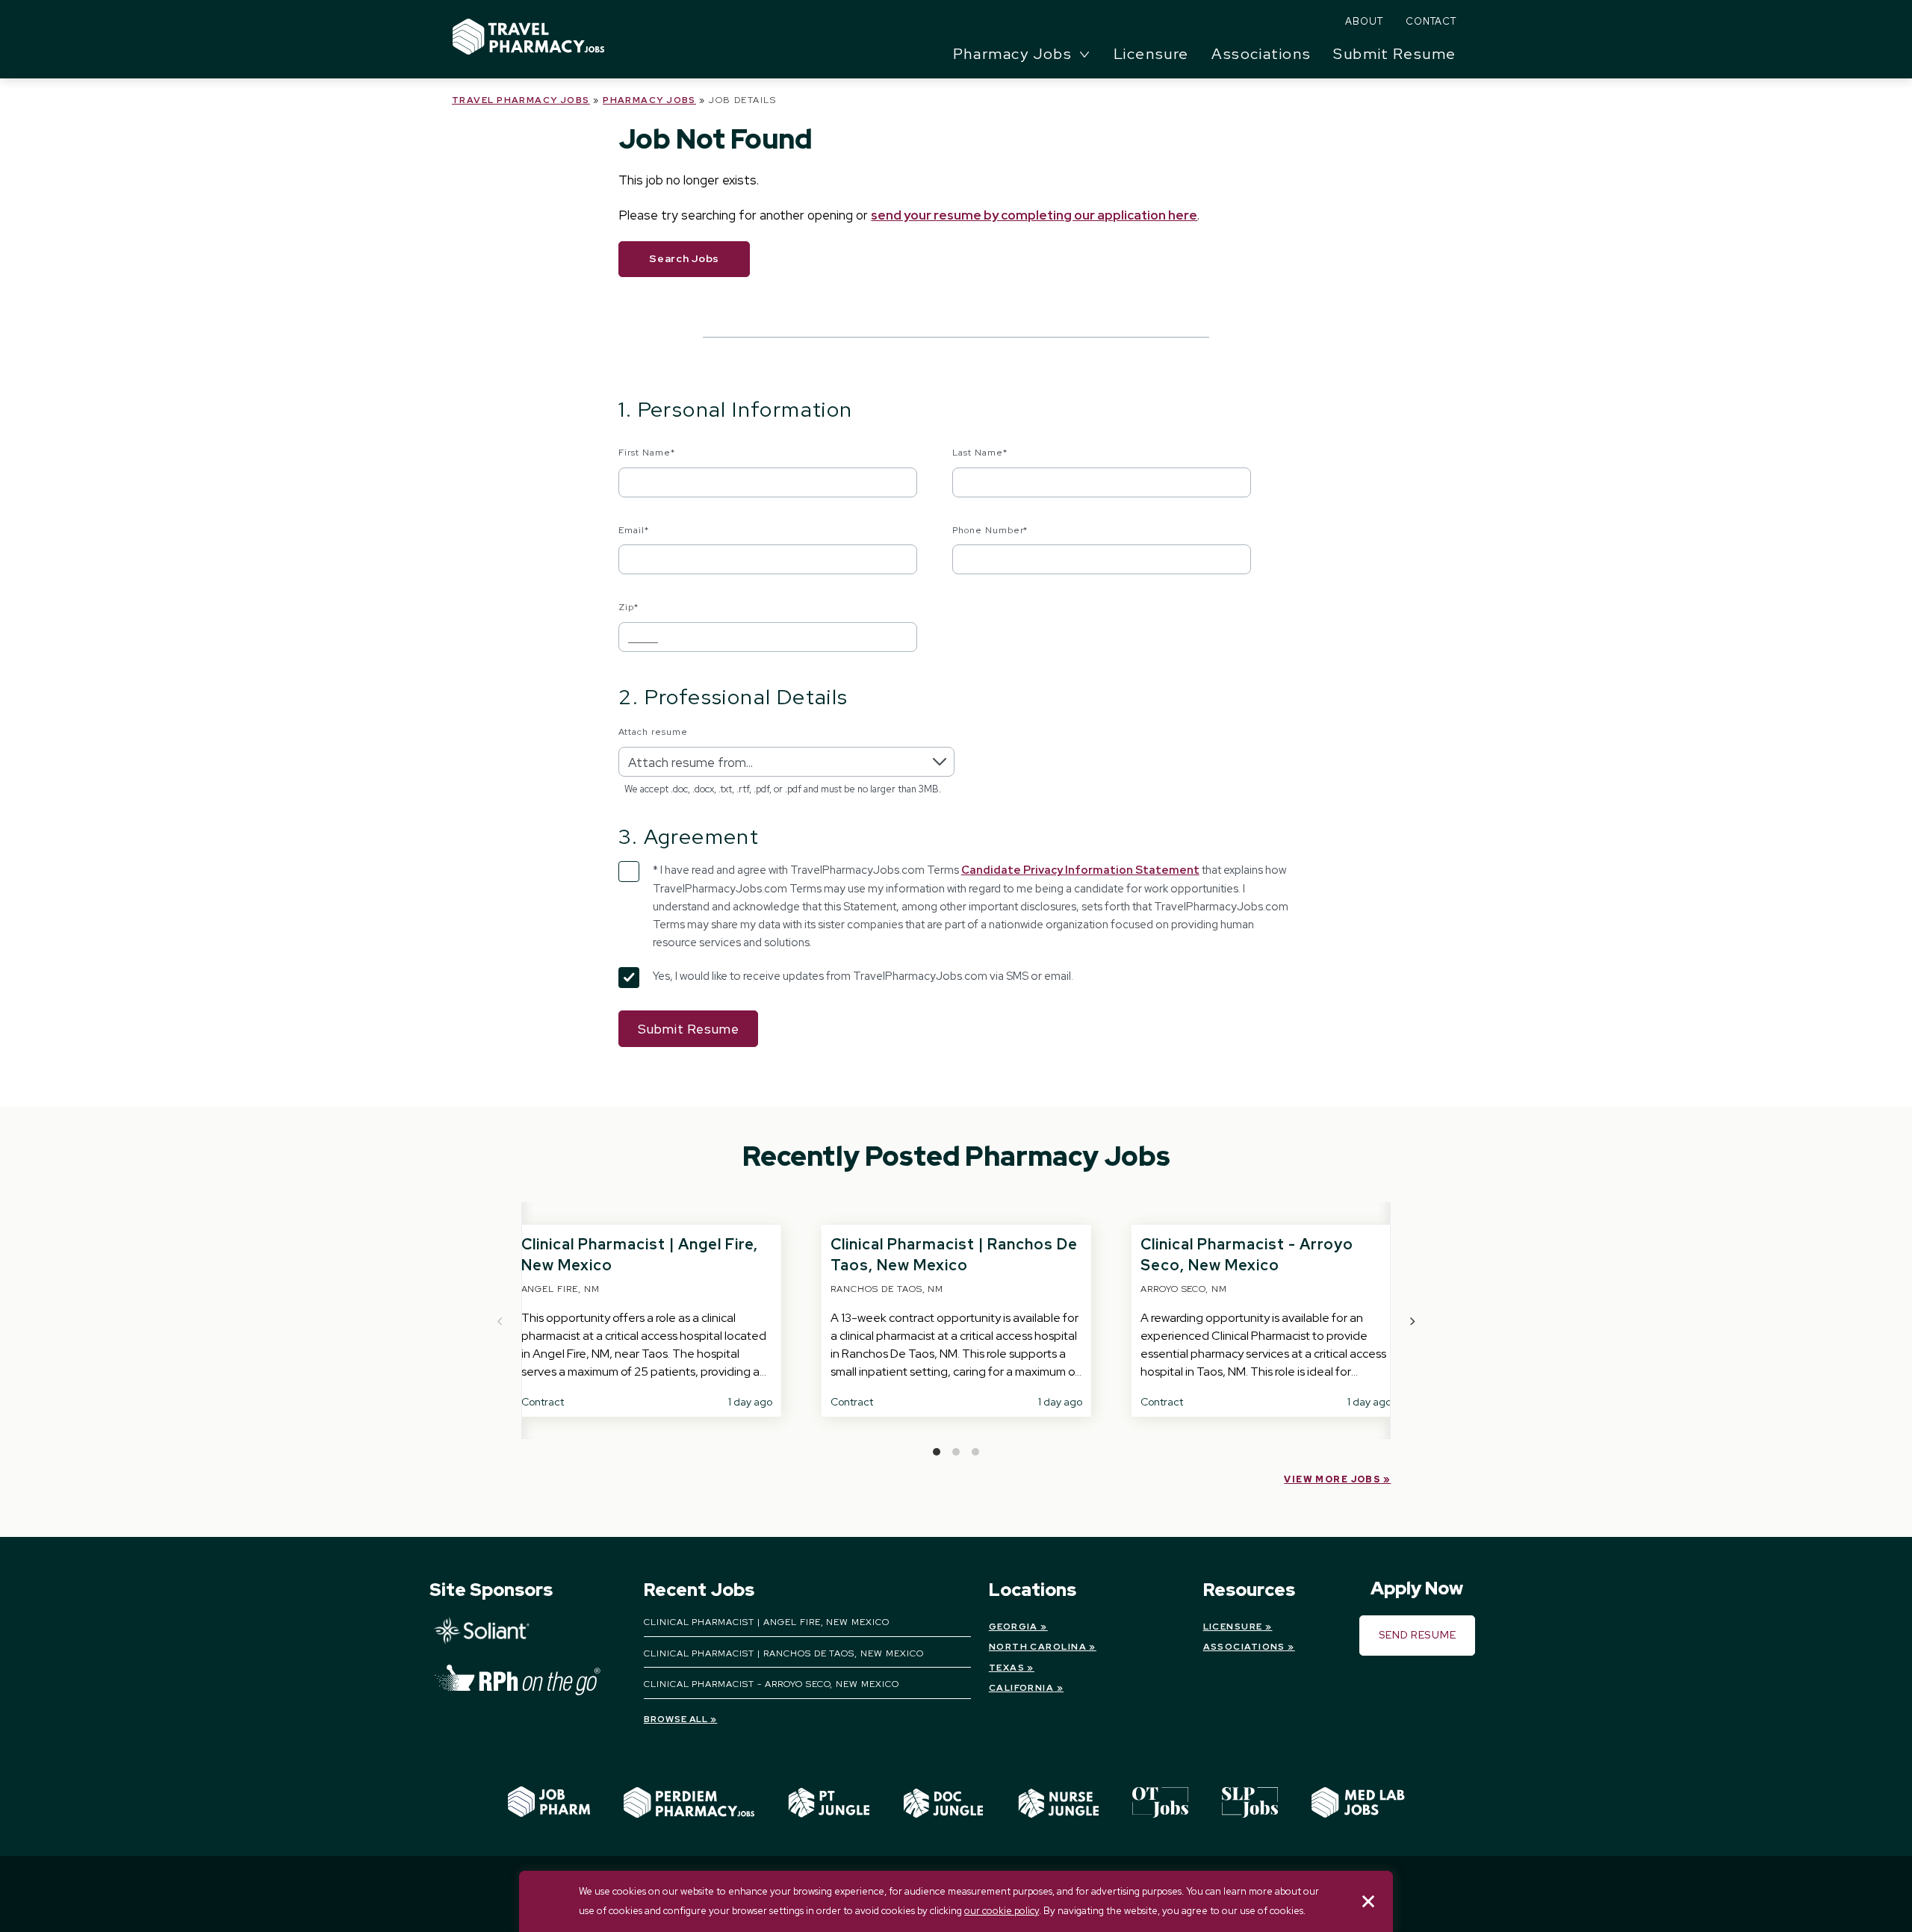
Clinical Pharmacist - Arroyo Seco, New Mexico (772, 1684)
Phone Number (990, 530)
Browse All (676, 1719)
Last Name (980, 453)
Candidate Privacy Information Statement (1080, 870)
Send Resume (1418, 1635)
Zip (628, 607)
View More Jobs (1332, 1479)
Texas (1007, 1668)
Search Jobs (684, 258)
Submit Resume (1395, 54)
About (1364, 21)
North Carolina (1038, 1647)
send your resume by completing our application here (1034, 215)
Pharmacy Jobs (649, 100)
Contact (1431, 21)
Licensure (1151, 54)
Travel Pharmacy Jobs (521, 100)
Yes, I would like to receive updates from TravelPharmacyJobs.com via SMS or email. (863, 976)
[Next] (1412, 1321)
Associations (1261, 54)
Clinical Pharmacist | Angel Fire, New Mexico (767, 1622)
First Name (647, 453)
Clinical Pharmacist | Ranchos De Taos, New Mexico (784, 1653)
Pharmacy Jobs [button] (1013, 54)
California (1021, 1688)
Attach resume (653, 732)
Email (634, 530)
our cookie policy (1002, 1911)
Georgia (1014, 1627)
